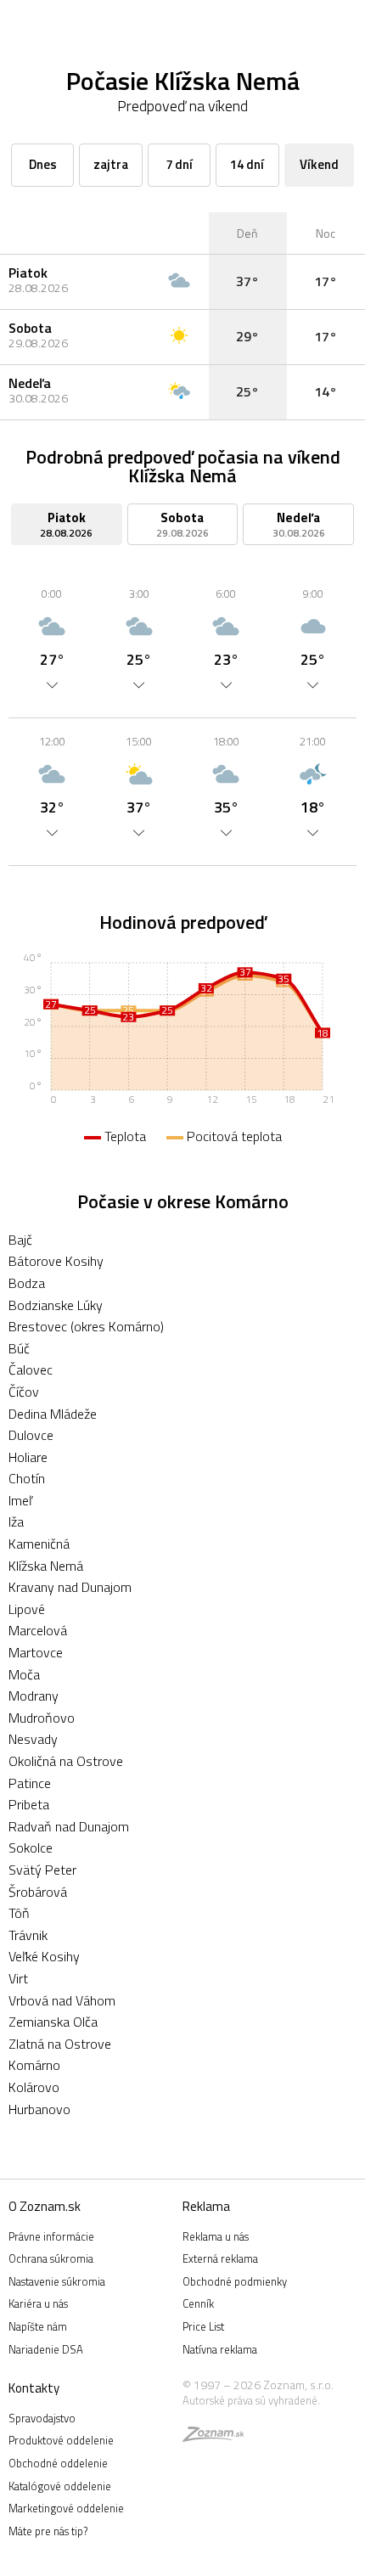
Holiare (28, 1457)
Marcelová (38, 1630)
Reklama (206, 2206)
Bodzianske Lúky (56, 1305)
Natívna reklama (220, 2349)
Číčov (24, 1392)
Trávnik (28, 1935)
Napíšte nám (38, 2326)
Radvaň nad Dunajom (69, 1826)
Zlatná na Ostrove (60, 2044)
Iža (16, 1521)
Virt (18, 1978)
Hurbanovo (39, 2109)
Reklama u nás (216, 2236)
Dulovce (31, 1435)
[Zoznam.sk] (213, 2437)
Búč (19, 1348)
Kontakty (34, 2388)
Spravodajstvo (42, 2418)
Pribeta (29, 1804)
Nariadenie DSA (46, 2349)
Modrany (34, 1696)
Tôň (19, 1913)
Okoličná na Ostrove (66, 1761)
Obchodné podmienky (235, 2281)
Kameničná (39, 1544)
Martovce (36, 1652)
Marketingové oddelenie (66, 2508)
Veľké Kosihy (44, 1956)
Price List (203, 2326)
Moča (24, 1674)
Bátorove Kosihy (56, 1261)
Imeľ (20, 1500)
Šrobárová (38, 1892)
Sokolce (31, 1848)
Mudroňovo (42, 1718)
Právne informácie (51, 2236)
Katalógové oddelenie (60, 2486)
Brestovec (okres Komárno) (86, 1326)
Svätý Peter (42, 1870)
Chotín (27, 1478)
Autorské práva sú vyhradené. (251, 2400)
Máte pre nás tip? (48, 2531)
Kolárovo (34, 2087)
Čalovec (31, 1370)
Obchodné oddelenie (58, 2463)
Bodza (27, 1283)
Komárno (34, 2065)
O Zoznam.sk (45, 2206)
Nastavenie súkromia (57, 2281)
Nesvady (33, 1739)
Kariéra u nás (38, 2303)
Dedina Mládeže (53, 1414)
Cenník (198, 2303)
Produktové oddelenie (61, 2440)
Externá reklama (220, 2258)
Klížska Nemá (46, 1566)
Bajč (20, 1240)
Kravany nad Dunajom (70, 1587)
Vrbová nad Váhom (62, 2000)
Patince (30, 1783)
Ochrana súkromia (51, 2258)
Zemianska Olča (53, 2022)
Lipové (27, 1609)
